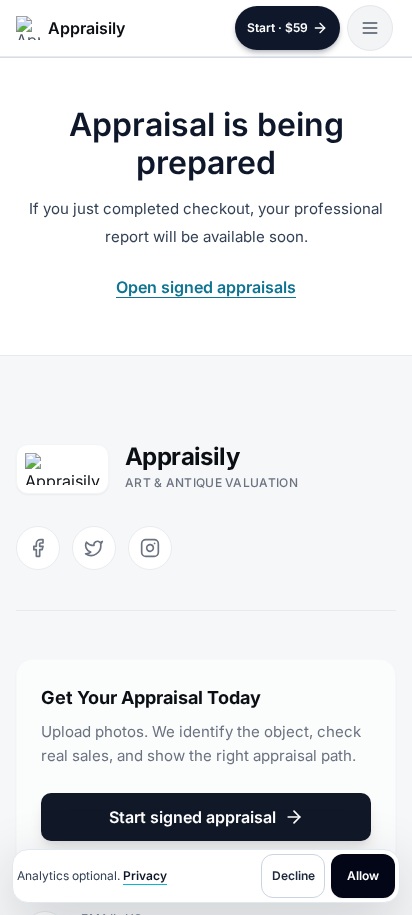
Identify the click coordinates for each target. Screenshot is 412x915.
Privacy (145, 875)
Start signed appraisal (192, 817)
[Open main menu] (370, 28)
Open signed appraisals (206, 287)
